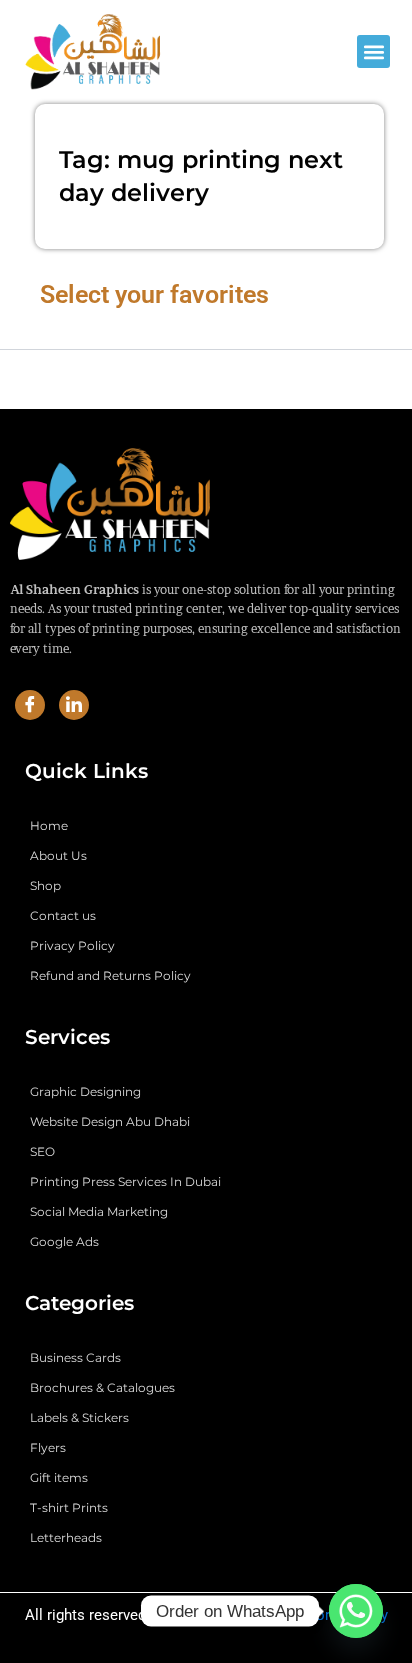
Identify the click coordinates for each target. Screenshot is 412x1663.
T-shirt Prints (69, 1507)
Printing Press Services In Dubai (125, 1181)
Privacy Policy (72, 945)
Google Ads (64, 1241)
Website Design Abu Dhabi (110, 1121)
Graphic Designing (85, 1091)
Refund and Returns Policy (110, 975)
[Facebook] (30, 705)
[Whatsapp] (356, 1611)
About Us (58, 855)
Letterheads (66, 1537)
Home (49, 825)
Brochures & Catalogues (102, 1387)
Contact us (63, 915)
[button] (373, 51)
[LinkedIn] (74, 705)
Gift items (59, 1477)
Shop (45, 885)
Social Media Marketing (99, 1211)
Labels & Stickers (79, 1417)
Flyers (48, 1447)
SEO (42, 1151)
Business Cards (75, 1357)
